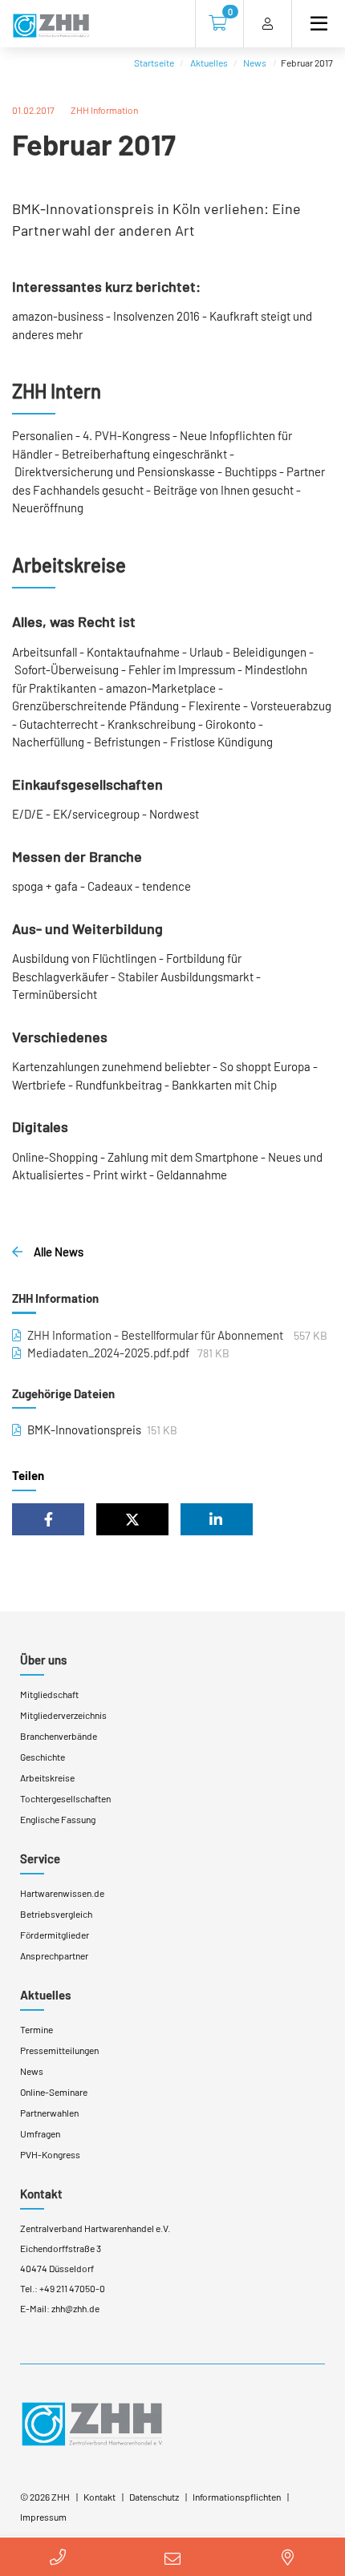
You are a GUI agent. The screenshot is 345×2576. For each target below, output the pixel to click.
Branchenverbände (59, 1736)
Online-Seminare (54, 2092)
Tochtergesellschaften (65, 1798)
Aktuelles (209, 63)
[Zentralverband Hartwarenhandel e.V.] (92, 2423)
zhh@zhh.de (75, 2308)
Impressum (43, 2517)
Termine (37, 2029)
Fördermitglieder (55, 1935)
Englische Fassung (58, 1819)
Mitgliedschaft (49, 1694)
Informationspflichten (237, 2497)
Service (40, 1858)
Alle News (57, 1252)
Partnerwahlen (49, 2113)
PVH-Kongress (50, 2154)
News (255, 63)
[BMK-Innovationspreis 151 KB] (16, 1430)
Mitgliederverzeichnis (63, 1715)
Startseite (154, 63)
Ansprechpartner (54, 1955)
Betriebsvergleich (56, 1914)
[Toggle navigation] (312, 24)
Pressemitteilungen (59, 2050)
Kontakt (41, 2194)
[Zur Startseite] (51, 26)
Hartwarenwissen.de (62, 1893)
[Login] (268, 24)
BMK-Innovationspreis (84, 1430)
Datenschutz (154, 2497)
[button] (48, 1519)
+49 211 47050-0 (72, 2288)
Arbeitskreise (47, 1777)
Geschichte (43, 1757)
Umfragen (40, 2133)
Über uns (43, 1660)
